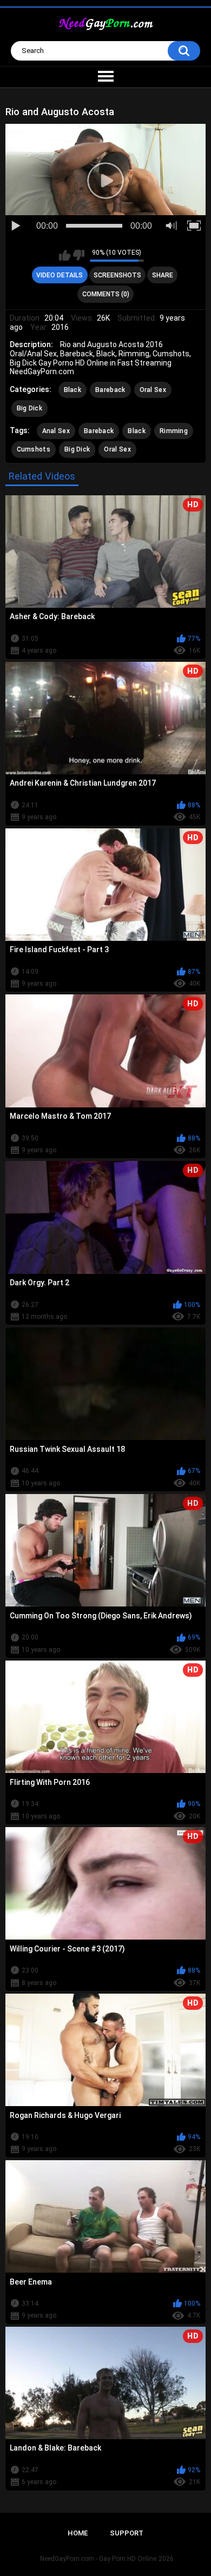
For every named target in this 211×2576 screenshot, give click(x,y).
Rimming (174, 431)
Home (78, 2533)
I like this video (65, 255)
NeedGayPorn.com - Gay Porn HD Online (98, 2559)
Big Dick (29, 408)
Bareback (110, 390)
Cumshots (34, 449)
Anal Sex (56, 431)
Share (163, 275)
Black (73, 390)
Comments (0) (106, 294)
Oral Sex (153, 390)
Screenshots (117, 275)
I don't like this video (79, 255)
